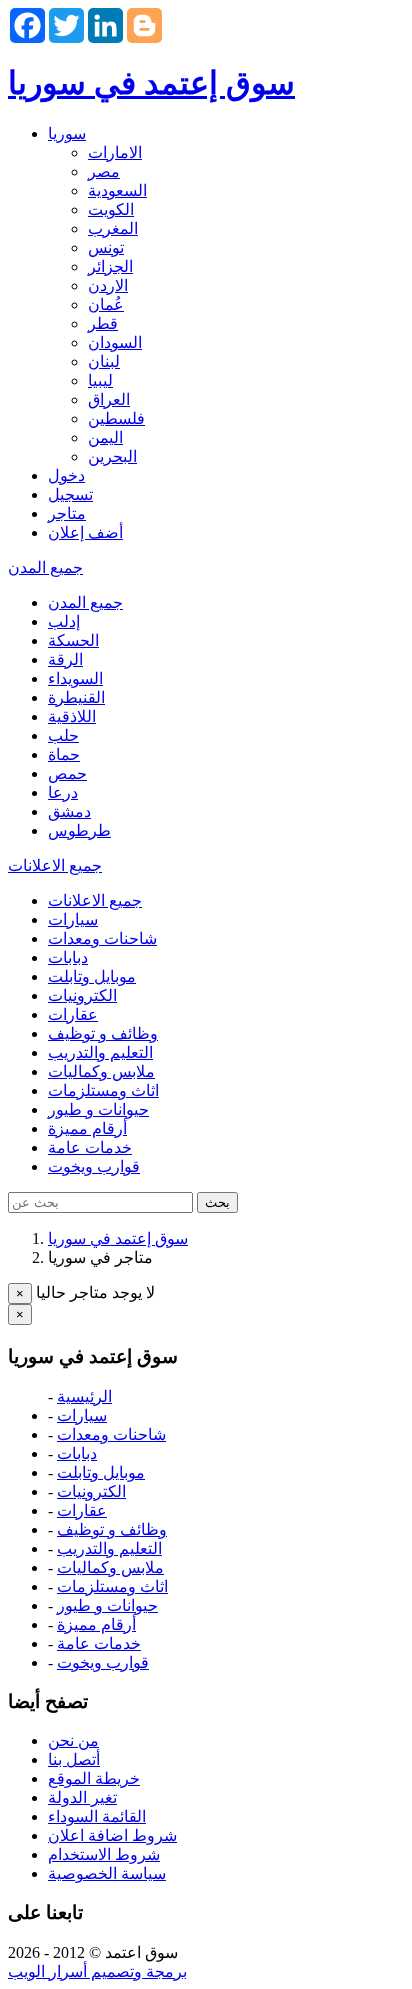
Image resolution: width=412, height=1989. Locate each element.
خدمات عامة (90, 1147)
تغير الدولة (82, 1797)
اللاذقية (72, 716)
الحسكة (73, 640)
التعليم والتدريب (100, 1052)
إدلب (64, 621)
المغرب (113, 228)
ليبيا (100, 380)
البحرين (112, 456)
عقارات (73, 1014)
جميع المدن (45, 567)
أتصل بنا (74, 1759)
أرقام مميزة (87, 1128)
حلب (63, 735)
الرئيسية (84, 1396)
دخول (66, 475)
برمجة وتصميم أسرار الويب (97, 1971)
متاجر (67, 513)
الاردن (108, 285)
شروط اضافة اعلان (112, 1835)
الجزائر (110, 266)
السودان (115, 342)
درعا (63, 792)
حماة (64, 754)
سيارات (73, 919)
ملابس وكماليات (101, 1071)
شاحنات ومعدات (102, 938)
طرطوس (79, 830)
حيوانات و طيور (98, 1109)
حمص (67, 773)
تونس (106, 247)
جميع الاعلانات (55, 865)
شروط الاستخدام (104, 1854)
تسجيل (70, 494)
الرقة (65, 659)
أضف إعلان (85, 532)
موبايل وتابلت (92, 976)
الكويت (111, 209)
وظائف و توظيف (103, 1033)
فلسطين (116, 418)
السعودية (117, 190)
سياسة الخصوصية (107, 1873)
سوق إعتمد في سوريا (151, 83)
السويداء (75, 678)
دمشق (69, 811)
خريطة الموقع (94, 1778)
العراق (109, 399)
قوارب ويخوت (94, 1166)
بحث (217, 1202)
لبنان (104, 361)
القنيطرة (76, 697)
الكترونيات (82, 995)
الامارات (115, 152)
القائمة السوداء (97, 1816)
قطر (103, 323)
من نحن (73, 1740)
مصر (104, 171)
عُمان (106, 304)
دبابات (68, 957)
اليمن (105, 437)
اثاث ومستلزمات (103, 1090)
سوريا (67, 133)
